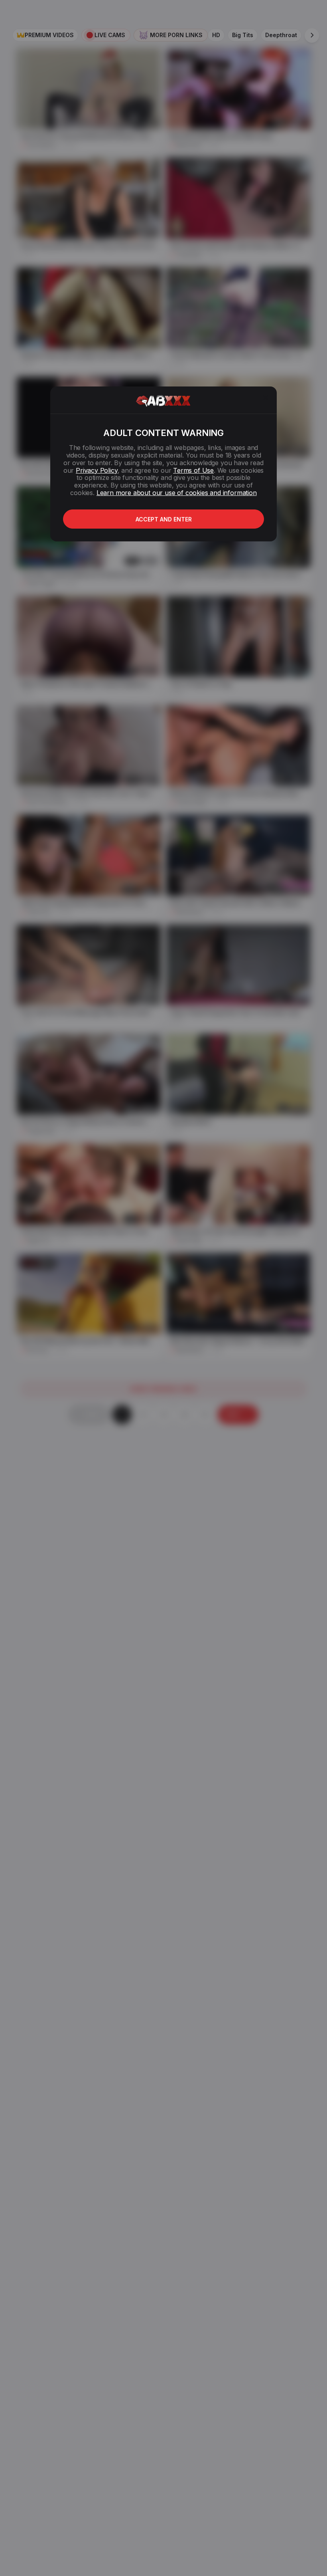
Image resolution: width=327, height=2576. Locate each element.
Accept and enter (164, 519)
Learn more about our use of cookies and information (177, 493)
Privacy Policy (97, 470)
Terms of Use (193, 470)
